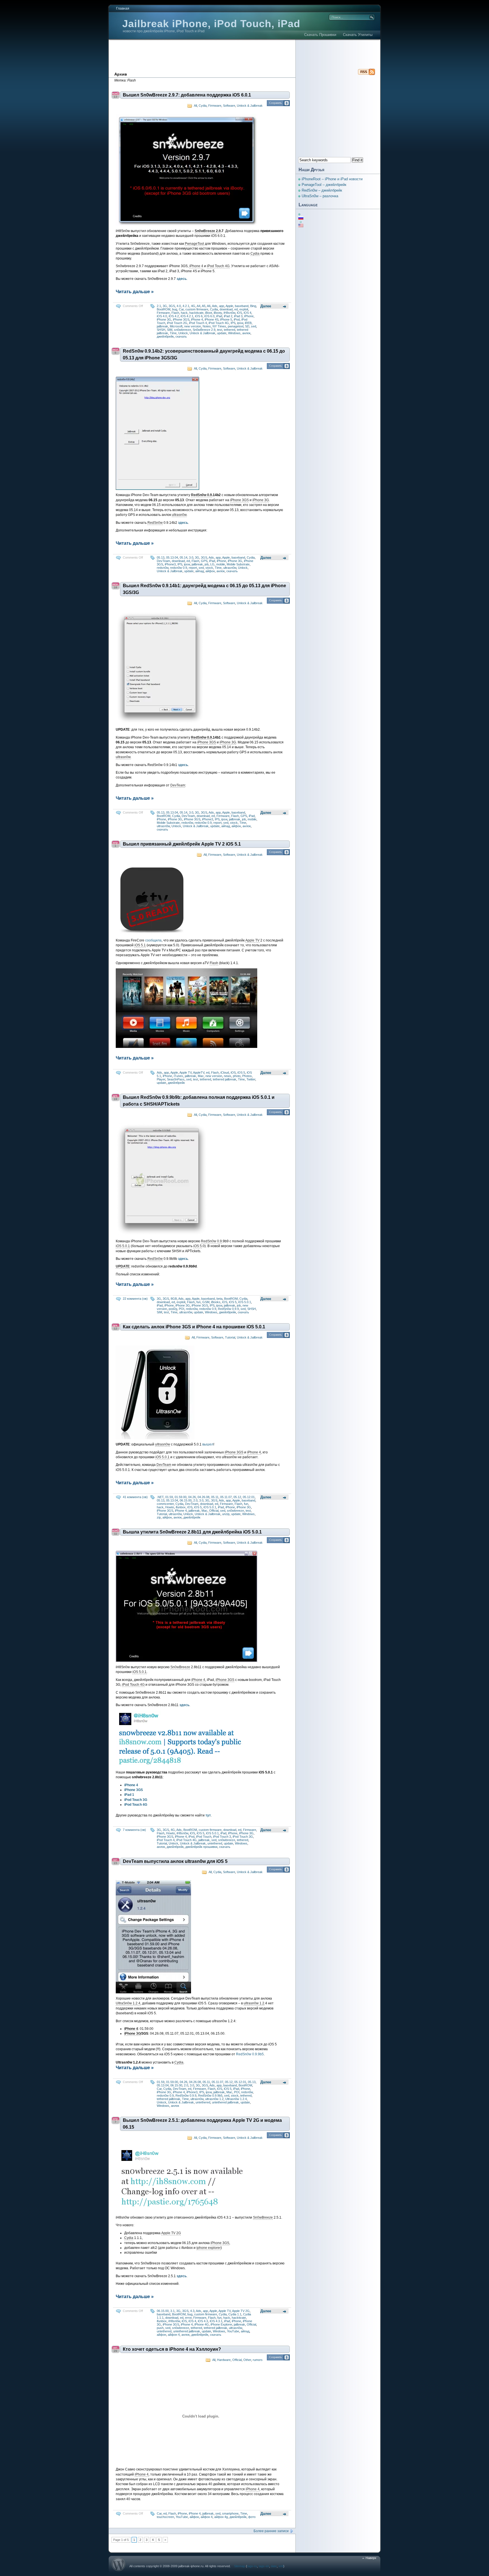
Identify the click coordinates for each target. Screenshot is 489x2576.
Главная (123, 8)
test (220, 330)
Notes (207, 326)
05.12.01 (249, 1497)
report (193, 568)
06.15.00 (186, 1500)
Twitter (251, 1079)
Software (229, 106)
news (228, 1076)
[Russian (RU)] (304, 218)
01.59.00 (181, 1497)
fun (199, 1302)
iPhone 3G (164, 319)
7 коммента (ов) (134, 1830)
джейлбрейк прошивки (201, 1847)
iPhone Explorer (221, 2324)
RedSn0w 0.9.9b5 (250, 2054)
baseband (242, 306)
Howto (170, 1507)
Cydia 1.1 (235, 2314)
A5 (204, 306)
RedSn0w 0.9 (201, 495)
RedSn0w (155, 523)
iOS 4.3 (203, 2321)
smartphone (230, 2513)
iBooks (216, 1302)
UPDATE (123, 1266)
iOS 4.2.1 (187, 316)
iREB (248, 323)
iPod (237, 319)
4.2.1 (186, 306)
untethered (215, 1843)
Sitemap (240, 2566)
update (222, 333)
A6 (209, 306)
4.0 (179, 306)
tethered (230, 330)
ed (236, 309)
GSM (206, 1302)
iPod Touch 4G (218, 266)
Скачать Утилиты (358, 35)
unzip (226, 1514)
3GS (172, 306)
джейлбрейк (165, 336)
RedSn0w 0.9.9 (228, 1309)
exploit (244, 309)
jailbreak (162, 326)
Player (161, 1079)
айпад (200, 571)
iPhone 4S (212, 319)
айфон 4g (221, 2517)
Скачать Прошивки (320, 35)
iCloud (225, 1073)
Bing (253, 306)
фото (252, 2517)
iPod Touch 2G (177, 323)
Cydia (203, 106)
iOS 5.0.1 (123, 1246)
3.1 (172, 2311)
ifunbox (181, 1507)
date (274, 2566)
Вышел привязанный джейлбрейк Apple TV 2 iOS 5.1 (182, 844)
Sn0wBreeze (180, 1667)
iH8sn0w (229, 313)
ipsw (240, 323)
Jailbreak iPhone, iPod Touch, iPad (211, 24)
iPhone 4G (202, 2324)
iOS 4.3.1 (216, 2321)
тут (208, 1815)
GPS (204, 561)
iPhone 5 (226, 319)
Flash (175, 313)
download (226, 309)
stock (209, 568)
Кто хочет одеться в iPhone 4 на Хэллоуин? (172, 2349)
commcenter (165, 1504)
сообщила (153, 940)
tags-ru (252, 2566)
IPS (233, 323)
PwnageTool (194, 244)
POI (182, 1309)
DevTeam (163, 561)
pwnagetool (236, 326)
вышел (208, 1444)
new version (193, 326)
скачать (181, 336)
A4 (199, 306)
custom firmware (197, 309)
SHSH (161, 330)
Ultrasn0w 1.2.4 (236, 2099)
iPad (219, 316)
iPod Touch (204, 1837)
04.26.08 (203, 1497)
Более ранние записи (271, 2531)
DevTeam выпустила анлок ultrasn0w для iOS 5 (175, 1861)
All (195, 106)
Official (214, 1511)
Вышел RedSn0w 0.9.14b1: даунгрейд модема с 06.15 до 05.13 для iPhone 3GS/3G (204, 589)
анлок (246, 333)
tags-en (264, 2566)
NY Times (219, 326)
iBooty (218, 313)
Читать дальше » (135, 292)
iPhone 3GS (181, 319)
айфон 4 (174, 2335)
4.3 (192, 2311)
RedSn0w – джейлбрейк (322, 190)
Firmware (215, 106)
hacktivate (196, 313)
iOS (239, 313)
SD (247, 326)
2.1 (159, 306)
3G (165, 306)
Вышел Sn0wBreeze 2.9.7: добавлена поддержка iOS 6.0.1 (187, 95)
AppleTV (199, 1073)
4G (193, 306)
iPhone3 (170, 564)
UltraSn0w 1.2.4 (128, 2003)
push (160, 2328)
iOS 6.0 (209, 316)
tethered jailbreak (225, 1079)
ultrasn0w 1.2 (254, 2003)
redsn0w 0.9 (179, 568)
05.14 (184, 557)
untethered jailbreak (225, 2102)
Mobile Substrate (238, 564)
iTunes (178, 1076)
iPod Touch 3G (243, 1837)
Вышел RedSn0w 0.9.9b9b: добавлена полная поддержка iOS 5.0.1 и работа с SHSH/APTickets (199, 1101)
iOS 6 (199, 316)
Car (181, 309)
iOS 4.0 (162, 316)
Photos (247, 1076)
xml (281, 2566)
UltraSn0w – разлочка (320, 196)
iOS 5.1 (140, 945)
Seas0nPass (176, 1079)
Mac (201, 1076)
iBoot (209, 313)
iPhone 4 (196, 266)
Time (173, 333)
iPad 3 (238, 316)
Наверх (371, 2558)
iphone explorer (209, 2248)
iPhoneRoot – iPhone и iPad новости (332, 179)
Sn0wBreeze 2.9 (208, 231)
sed (254, 326)
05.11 (215, 1497)
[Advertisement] (244, 55)
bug (175, 309)
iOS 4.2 (174, 316)
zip (159, 1517)
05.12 (237, 1497)
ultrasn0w (179, 515)
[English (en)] (304, 226)
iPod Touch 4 (198, 323)
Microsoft (176, 326)
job (207, 564)
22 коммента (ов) (135, 1299)
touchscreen (165, 2517)
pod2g (173, 1309)
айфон (210, 571)
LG (212, 564)
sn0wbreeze (183, 330)
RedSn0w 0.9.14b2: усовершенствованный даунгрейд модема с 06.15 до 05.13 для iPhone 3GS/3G (204, 354)
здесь (183, 1259)
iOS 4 (247, 313)
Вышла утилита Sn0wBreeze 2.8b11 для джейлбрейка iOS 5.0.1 (192, 1532)
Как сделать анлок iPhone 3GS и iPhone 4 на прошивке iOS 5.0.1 (194, 1327)
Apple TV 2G (171, 2233)
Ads (215, 306)
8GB (174, 1299)
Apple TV (252, 940)
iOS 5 (241, 1073)
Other (247, 2360)
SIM (170, 330)
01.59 (169, 1497)
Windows (234, 333)
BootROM (164, 309)
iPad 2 (228, 316)
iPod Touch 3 (222, 1837)
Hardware (224, 2360)
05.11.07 (226, 1497)
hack (184, 313)
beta (219, 1299)
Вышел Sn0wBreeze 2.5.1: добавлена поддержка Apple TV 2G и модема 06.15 (202, 2124)
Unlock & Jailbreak (250, 106)
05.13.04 (172, 557)
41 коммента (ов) (135, 1497)
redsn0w (163, 568)
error (188, 2318)
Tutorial (230, 1337)
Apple (229, 306)
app (222, 306)
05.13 (161, 557)
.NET (160, 1497)
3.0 (191, 557)
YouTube (233, 2331)
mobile (221, 564)
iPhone (249, 316)
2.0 (195, 1500)
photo (237, 1076)
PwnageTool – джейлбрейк (324, 185)
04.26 (192, 1497)
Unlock (183, 333)
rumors (258, 2360)
